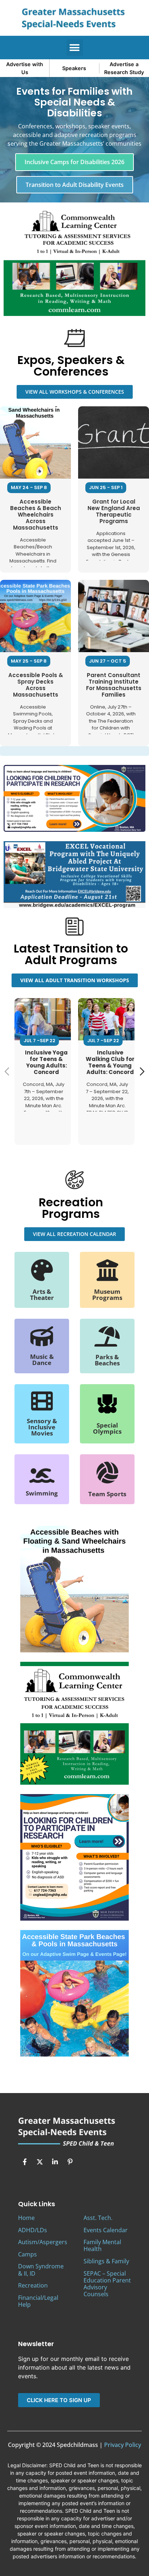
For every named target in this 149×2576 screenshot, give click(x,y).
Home (26, 2218)
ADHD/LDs (33, 2230)
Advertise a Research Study (124, 68)
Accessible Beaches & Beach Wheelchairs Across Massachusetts (36, 515)
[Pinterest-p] (70, 2162)
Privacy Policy (123, 2445)
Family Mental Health (102, 2245)
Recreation (33, 2285)
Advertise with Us (25, 68)
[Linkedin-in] (55, 2162)
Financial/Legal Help (38, 2301)
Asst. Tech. (98, 2218)
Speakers (74, 68)
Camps (27, 2254)
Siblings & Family (106, 2261)
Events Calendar (106, 2230)
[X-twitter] (40, 2162)
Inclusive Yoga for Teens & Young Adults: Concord (46, 1062)
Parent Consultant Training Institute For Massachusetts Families (114, 685)
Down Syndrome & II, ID (41, 2270)
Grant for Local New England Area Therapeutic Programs (114, 511)
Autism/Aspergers (43, 2242)
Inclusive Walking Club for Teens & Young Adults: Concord (110, 1062)
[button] (75, 48)
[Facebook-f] (25, 2162)
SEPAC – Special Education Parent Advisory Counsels (107, 2284)
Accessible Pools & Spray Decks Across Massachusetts (36, 685)
